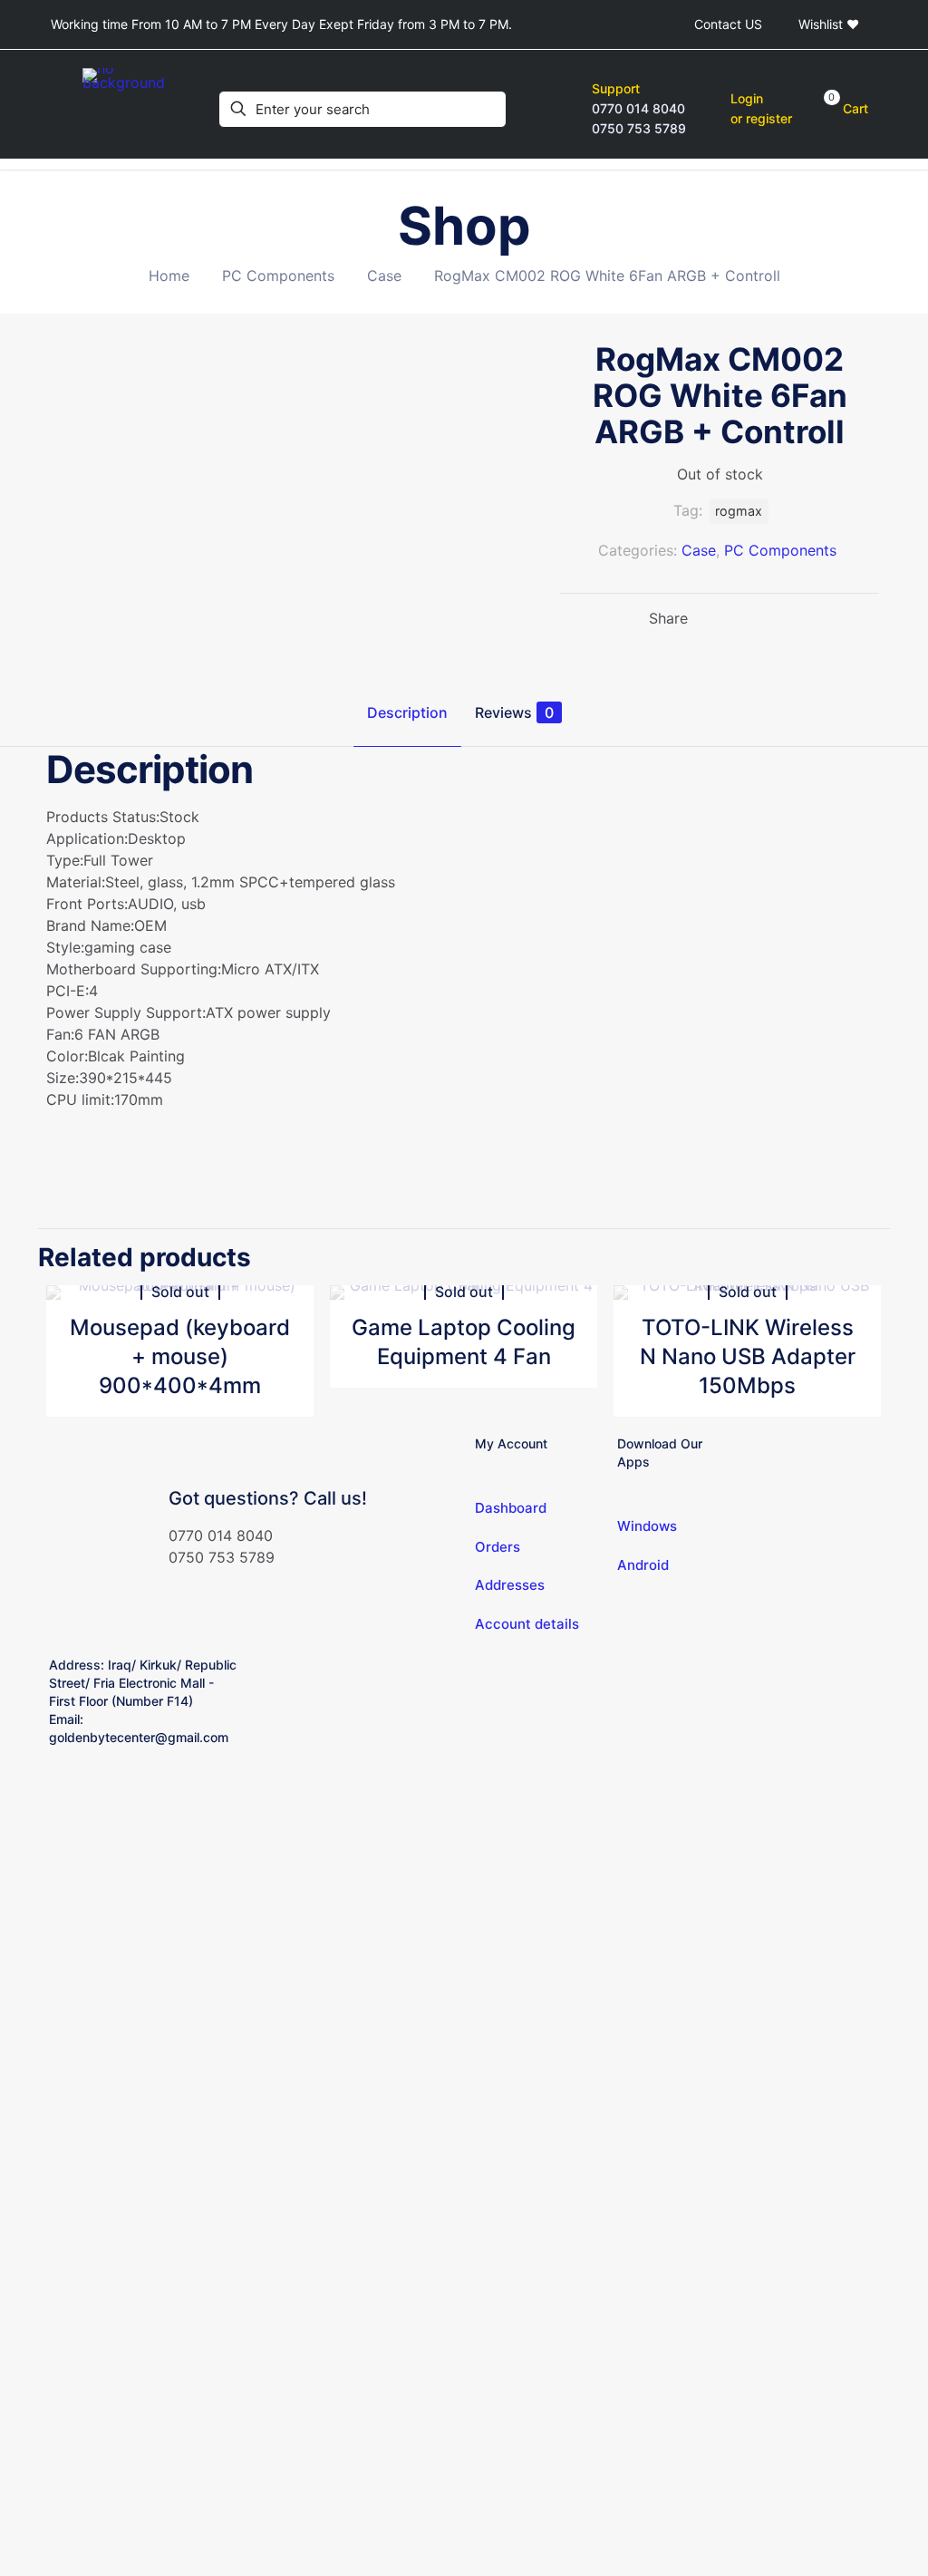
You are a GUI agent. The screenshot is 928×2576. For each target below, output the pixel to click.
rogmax (739, 511)
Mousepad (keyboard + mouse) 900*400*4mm (180, 1356)
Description (407, 712)
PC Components (278, 276)
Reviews (514, 712)
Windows (647, 1526)
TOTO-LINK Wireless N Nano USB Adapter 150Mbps (748, 1356)
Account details (527, 1624)
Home (169, 276)
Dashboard (511, 1508)
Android (643, 1565)
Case (384, 276)
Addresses (510, 1585)
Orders (498, 1547)
